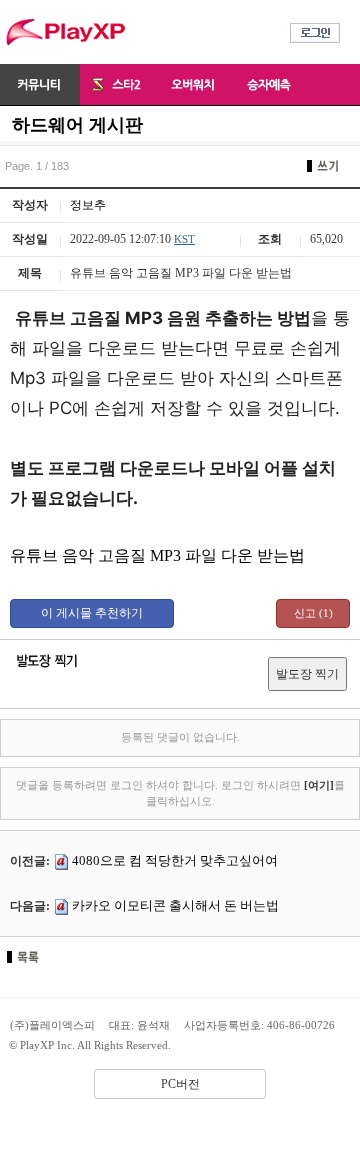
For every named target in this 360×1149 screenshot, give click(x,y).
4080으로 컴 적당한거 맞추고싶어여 (175, 860)
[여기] (319, 785)
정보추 (88, 205)
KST (184, 239)
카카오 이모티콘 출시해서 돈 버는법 (175, 905)
